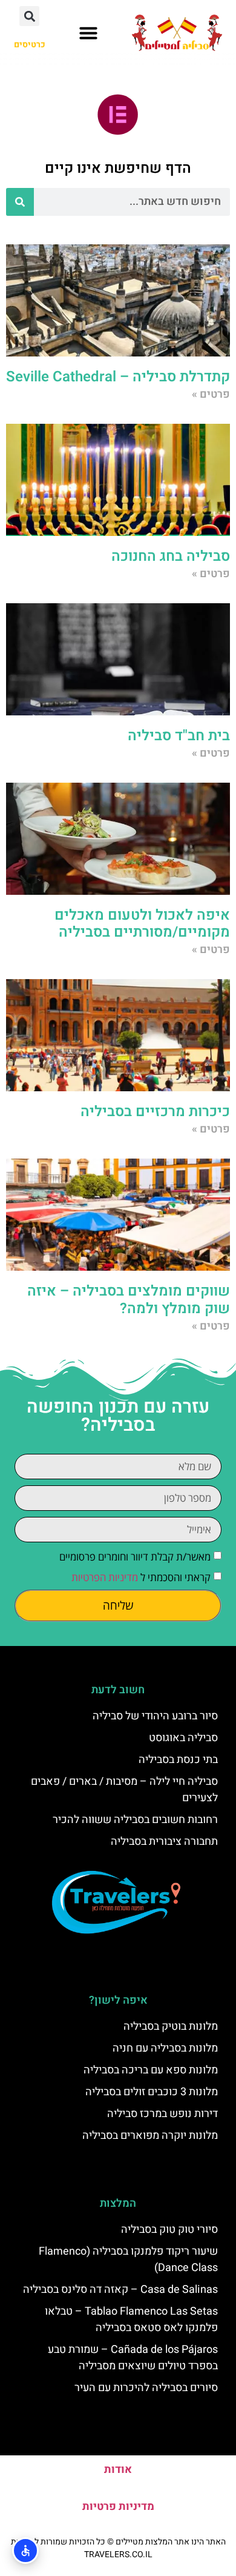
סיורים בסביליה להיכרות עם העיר (146, 2388)
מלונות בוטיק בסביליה (171, 2026)
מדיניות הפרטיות (105, 1577)
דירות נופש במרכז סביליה (162, 2114)
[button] (88, 33)
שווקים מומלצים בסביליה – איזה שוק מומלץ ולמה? (129, 1300)
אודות (118, 2470)
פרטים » (211, 394)
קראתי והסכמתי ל (141, 1577)
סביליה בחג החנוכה (171, 556)
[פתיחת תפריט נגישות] (25, 2551)
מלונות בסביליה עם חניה (165, 2048)
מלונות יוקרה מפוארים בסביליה (150, 2136)
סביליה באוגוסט (183, 1738)
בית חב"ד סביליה (179, 736)
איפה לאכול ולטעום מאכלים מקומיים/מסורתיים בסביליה (142, 924)
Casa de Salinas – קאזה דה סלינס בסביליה (120, 2290)
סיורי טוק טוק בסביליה (169, 2230)
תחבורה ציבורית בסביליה (164, 1842)
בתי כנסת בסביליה (178, 1760)
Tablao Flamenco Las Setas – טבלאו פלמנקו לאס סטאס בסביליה (131, 2320)
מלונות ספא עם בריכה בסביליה (151, 2070)
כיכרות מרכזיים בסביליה (155, 1112)
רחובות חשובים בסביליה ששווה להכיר (135, 1820)
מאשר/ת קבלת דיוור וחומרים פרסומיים (135, 1557)
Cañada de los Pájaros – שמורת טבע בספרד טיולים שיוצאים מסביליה (133, 2358)
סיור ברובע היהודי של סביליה (155, 1716)
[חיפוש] (20, 202)
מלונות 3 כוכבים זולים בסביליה (152, 2092)
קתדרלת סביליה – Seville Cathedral (118, 377)
